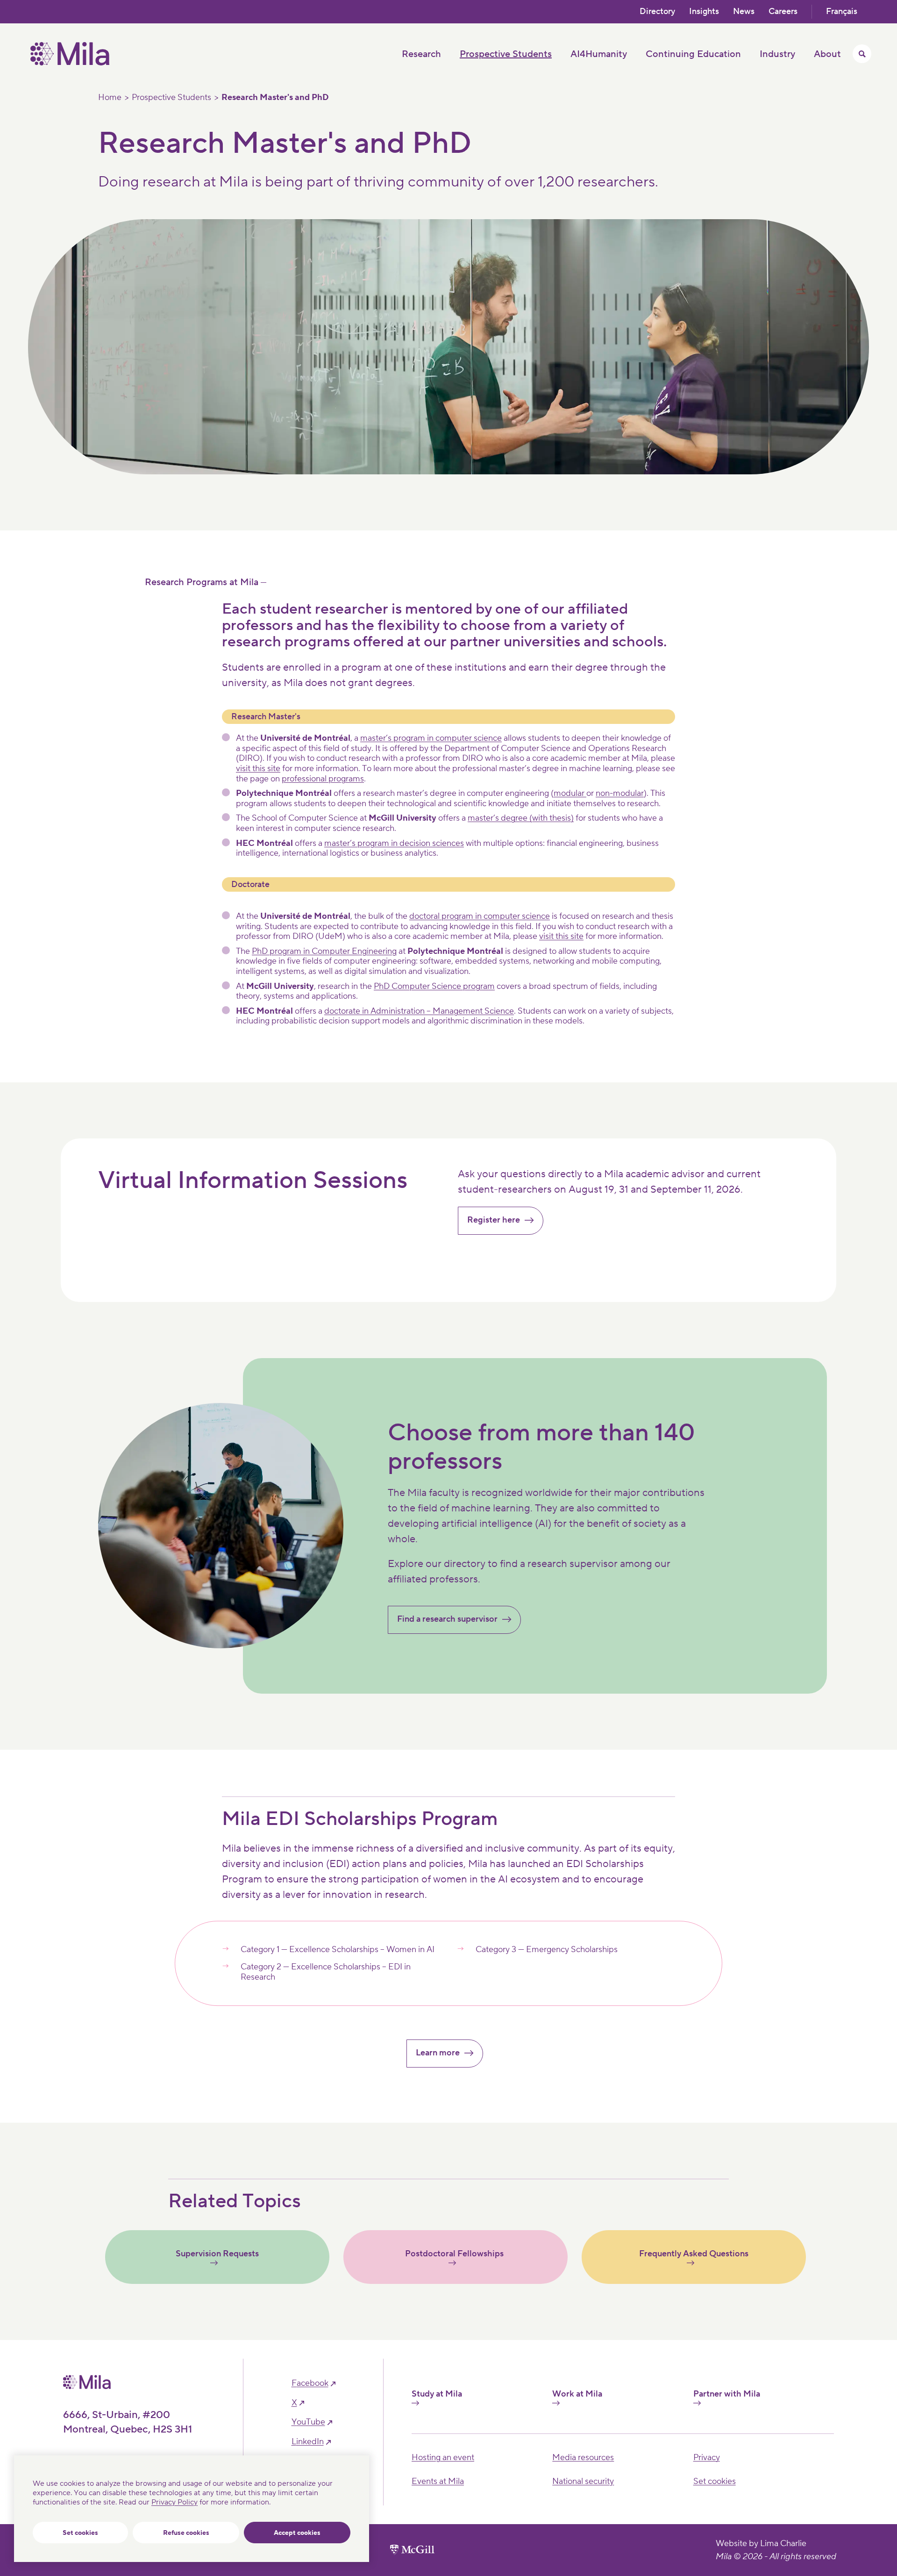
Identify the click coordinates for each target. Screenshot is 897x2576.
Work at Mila (577, 2394)
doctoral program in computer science (480, 916)
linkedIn (308, 2442)
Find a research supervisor (447, 1619)
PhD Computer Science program (434, 986)
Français (842, 11)
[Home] (70, 63)
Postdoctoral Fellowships (455, 2254)
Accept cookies (297, 2533)
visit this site (258, 769)
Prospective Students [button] (506, 54)
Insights (704, 11)
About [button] (827, 54)
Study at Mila (437, 2394)
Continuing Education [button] (693, 54)
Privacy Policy (174, 2502)
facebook (310, 2383)
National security (583, 2481)
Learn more (438, 2053)
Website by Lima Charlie (761, 2544)
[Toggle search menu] (862, 54)
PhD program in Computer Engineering (324, 951)
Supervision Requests (217, 2254)
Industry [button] (777, 54)
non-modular (620, 793)
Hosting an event (443, 2458)
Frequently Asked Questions (694, 2254)
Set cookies (80, 2533)
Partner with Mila (727, 2394)
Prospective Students (171, 98)
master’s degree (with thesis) (521, 818)
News (744, 11)
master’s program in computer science (431, 738)
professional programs (323, 779)
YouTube (308, 2422)
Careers (783, 11)
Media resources (583, 2458)
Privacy (707, 2458)
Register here (494, 1220)
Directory (657, 11)
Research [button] (421, 54)
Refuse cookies (186, 2533)
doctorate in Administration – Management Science (419, 1011)
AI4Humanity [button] (599, 54)
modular (570, 793)
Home (110, 98)
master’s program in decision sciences (394, 843)
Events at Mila (438, 2481)
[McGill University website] (412, 2550)
